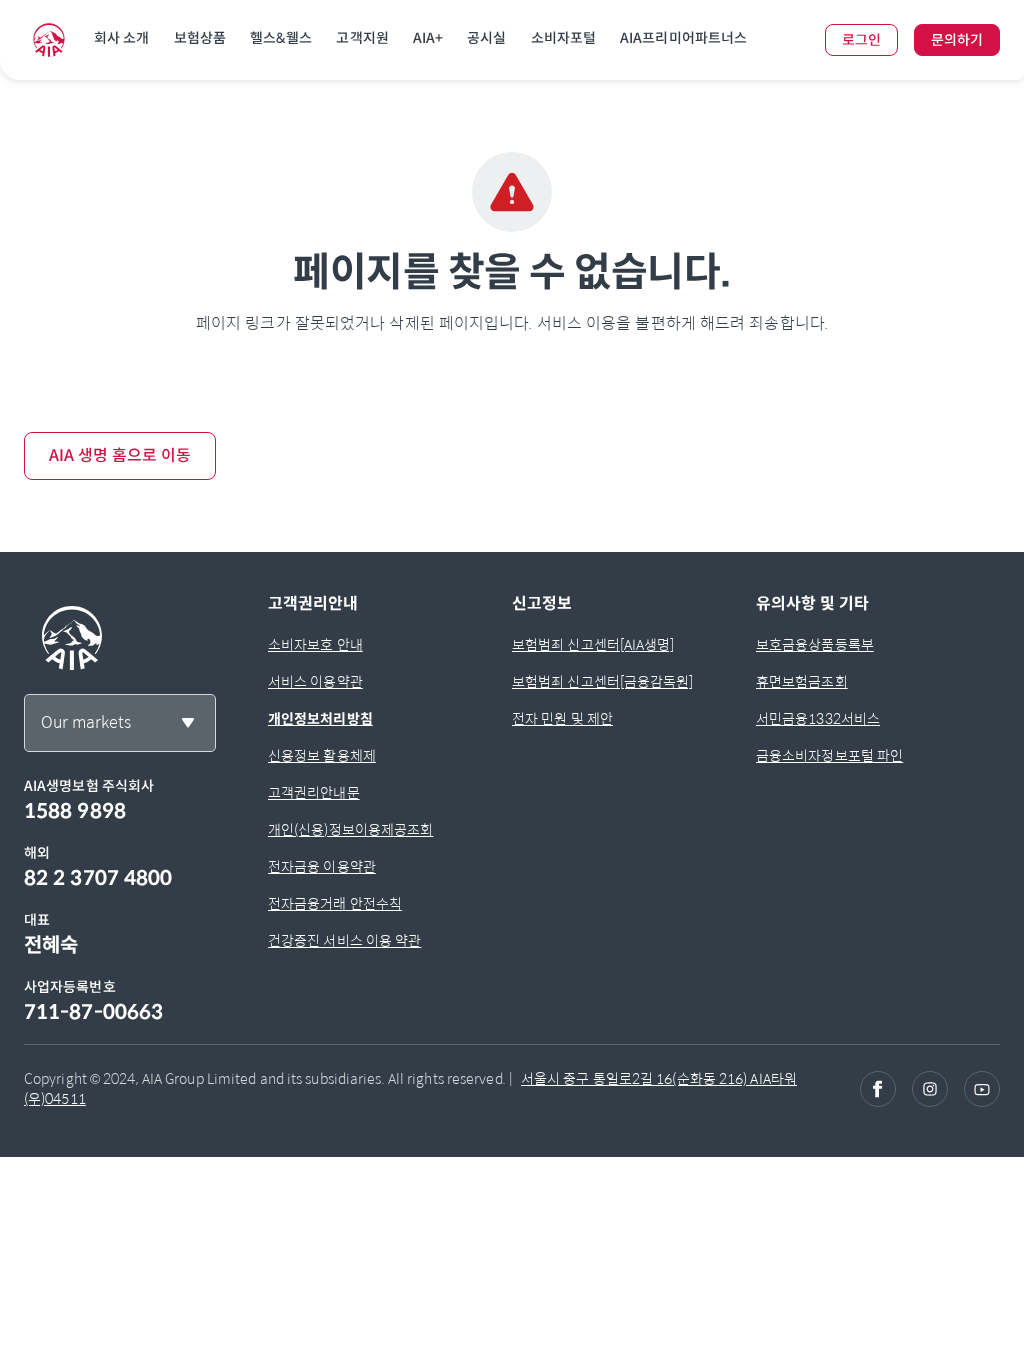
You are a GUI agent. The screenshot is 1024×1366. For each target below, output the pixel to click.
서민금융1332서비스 (818, 719)
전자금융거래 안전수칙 (335, 904)
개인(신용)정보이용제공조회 (350, 830)
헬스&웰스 (281, 38)
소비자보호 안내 (315, 645)
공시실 (486, 38)
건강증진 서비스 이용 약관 (344, 941)
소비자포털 (564, 38)
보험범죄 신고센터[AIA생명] (593, 645)
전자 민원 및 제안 (562, 719)
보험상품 (200, 38)
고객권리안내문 (314, 793)
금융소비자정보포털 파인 (829, 756)
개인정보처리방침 (320, 719)
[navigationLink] (49, 40)
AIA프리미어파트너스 (683, 38)
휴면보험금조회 (802, 682)
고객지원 (362, 38)
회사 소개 (122, 38)
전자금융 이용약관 (322, 867)
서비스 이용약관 (315, 682)
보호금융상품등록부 (815, 645)
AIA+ (428, 38)
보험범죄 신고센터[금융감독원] (603, 682)
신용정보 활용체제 (322, 756)
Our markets (86, 722)
